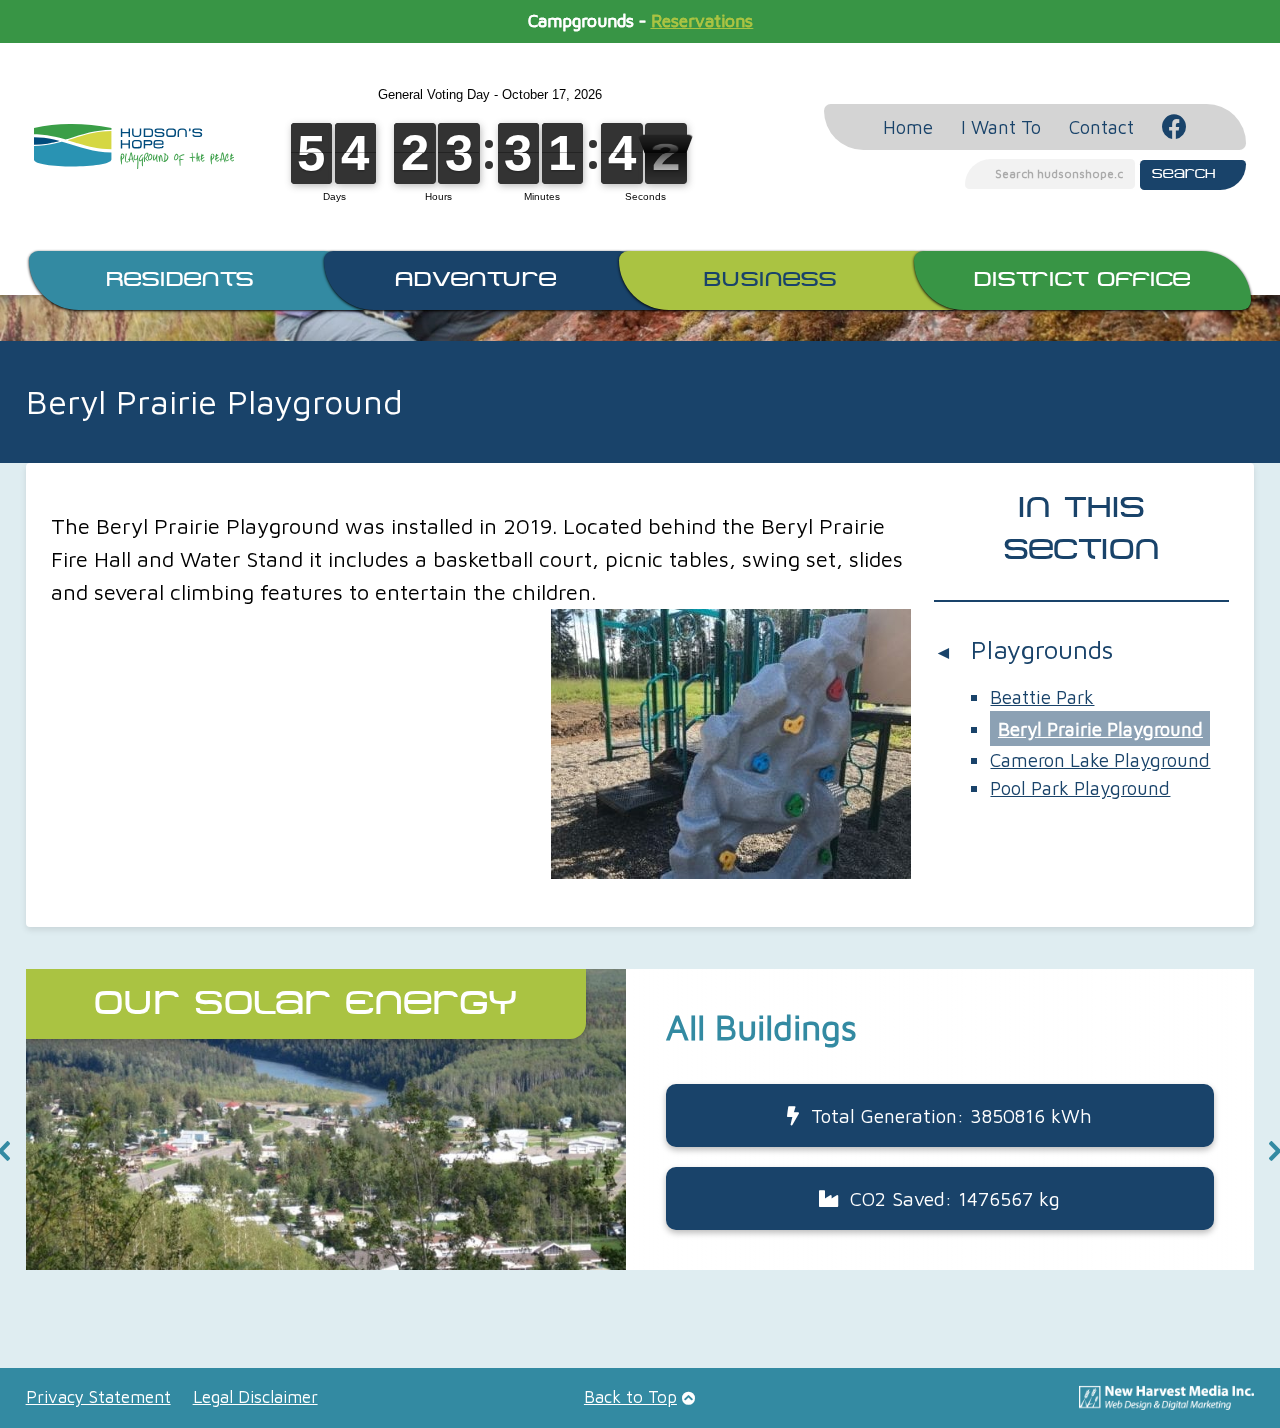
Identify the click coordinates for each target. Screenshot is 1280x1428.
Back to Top (630, 1397)
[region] (640, 1151)
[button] (640, 1119)
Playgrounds (1042, 649)
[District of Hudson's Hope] (134, 146)
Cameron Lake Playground (1100, 760)
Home (908, 127)
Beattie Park (1042, 697)
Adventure (476, 280)
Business (770, 280)
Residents (180, 280)
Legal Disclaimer (255, 1397)
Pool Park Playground (1080, 788)
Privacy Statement (98, 1397)
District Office (1082, 280)
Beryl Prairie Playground (1100, 729)
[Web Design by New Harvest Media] (1166, 1404)
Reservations (702, 21)
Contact (1101, 127)
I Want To (1001, 127)
